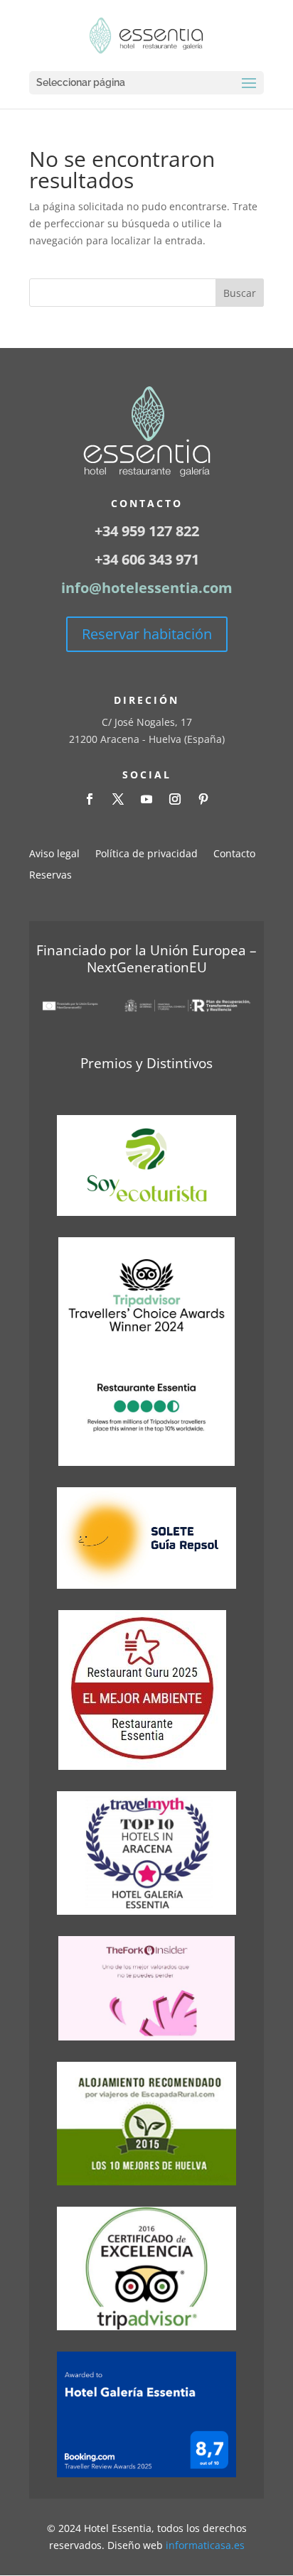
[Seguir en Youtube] (146, 799)
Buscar (240, 293)
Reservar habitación (147, 634)
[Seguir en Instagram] (175, 799)
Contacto (234, 854)
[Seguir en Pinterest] (203, 799)
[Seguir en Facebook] (90, 799)
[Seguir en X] (118, 799)
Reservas (50, 876)
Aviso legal (54, 854)
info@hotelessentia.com (147, 588)
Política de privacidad (146, 854)
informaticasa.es (205, 2545)
